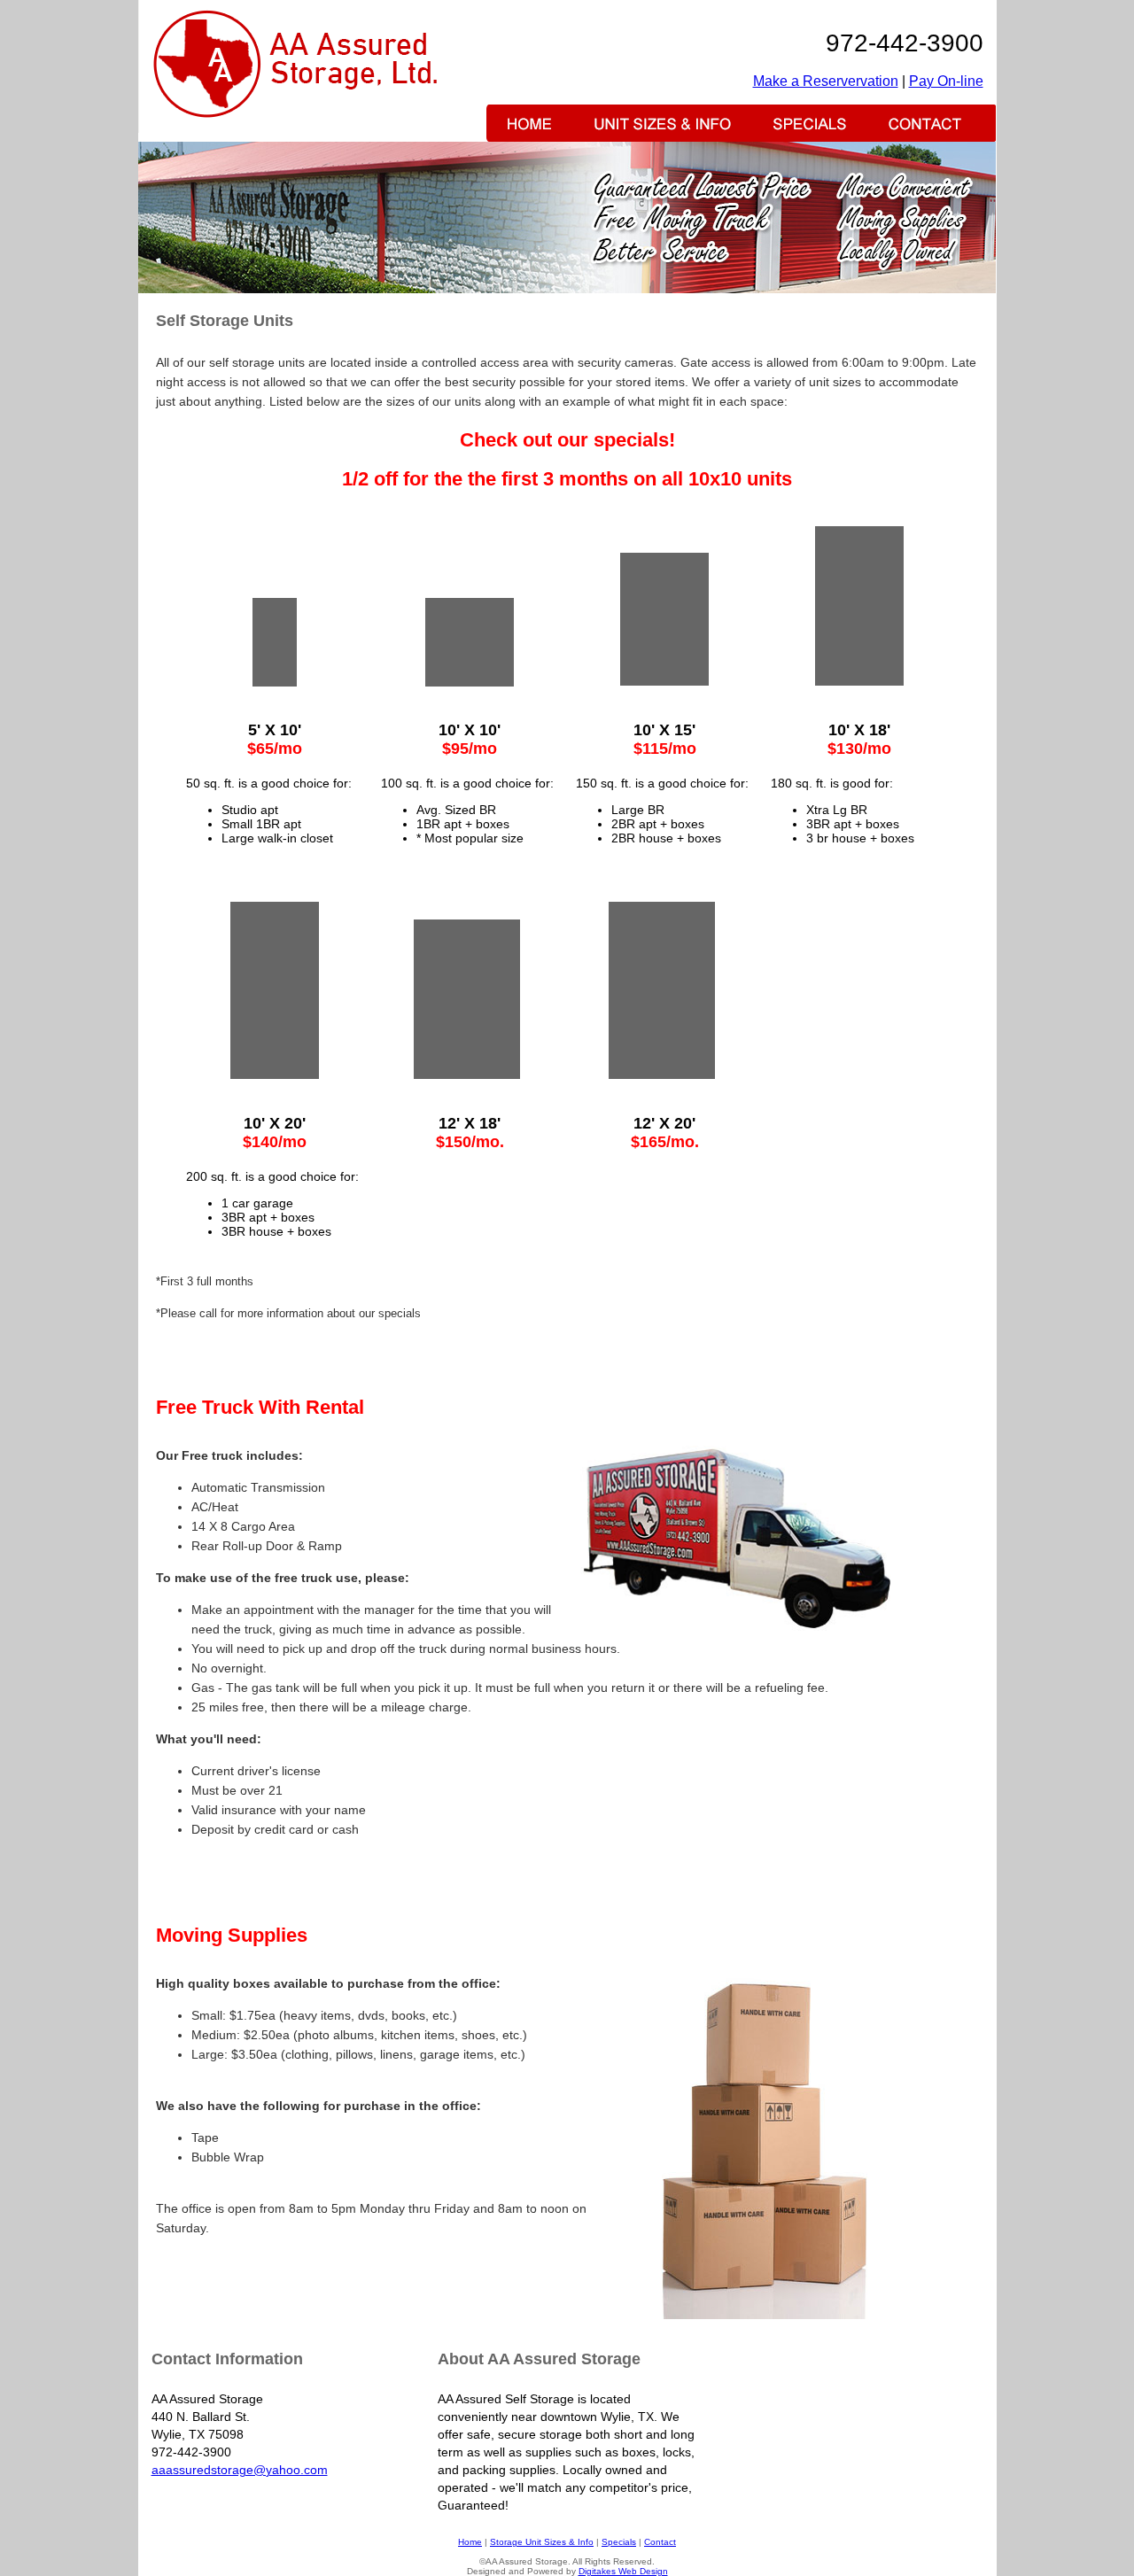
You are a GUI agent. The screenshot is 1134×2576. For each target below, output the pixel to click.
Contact (660, 2542)
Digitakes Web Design (623, 2571)
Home (470, 2542)
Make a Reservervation (826, 81)
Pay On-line (946, 81)
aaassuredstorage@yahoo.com (240, 2470)
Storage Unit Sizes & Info (542, 2542)
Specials (619, 2542)
